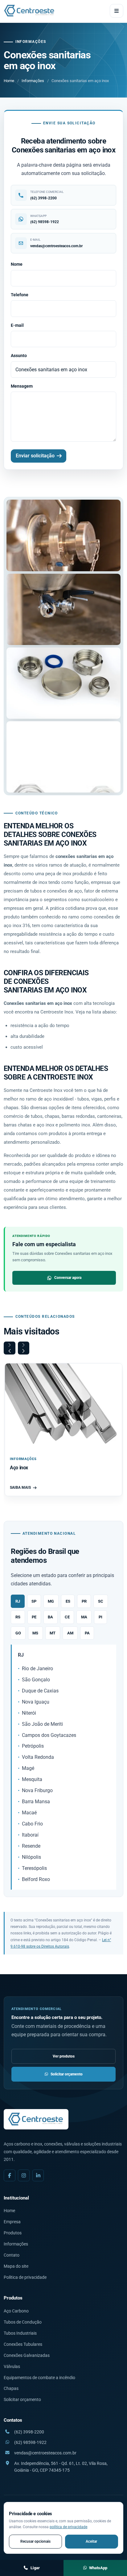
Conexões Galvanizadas (27, 2355)
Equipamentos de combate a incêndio (39, 2378)
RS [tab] (18, 1617)
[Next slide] (24, 1348)
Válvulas (12, 2366)
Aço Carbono (16, 2311)
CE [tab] (67, 1617)
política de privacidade (68, 2527)
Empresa (12, 2222)
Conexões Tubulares (23, 2344)
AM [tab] (70, 1633)
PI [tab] (100, 1617)
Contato (12, 2255)
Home (9, 81)
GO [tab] (18, 1633)
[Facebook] (10, 2175)
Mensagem (22, 386)
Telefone (20, 295)
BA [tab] (50, 1617)
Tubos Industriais (20, 2333)
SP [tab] (34, 1601)
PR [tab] (84, 1601)
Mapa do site (16, 2266)
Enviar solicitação (35, 456)
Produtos (13, 2233)
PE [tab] (34, 1617)
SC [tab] (101, 1601)
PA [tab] (87, 1633)
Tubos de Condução (23, 2322)
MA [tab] (84, 1617)
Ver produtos (64, 2056)
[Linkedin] (38, 2175)
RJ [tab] (18, 1601)
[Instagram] (24, 2175)
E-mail (17, 325)
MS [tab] (35, 1633)
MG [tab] (51, 1601)
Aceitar (91, 2541)
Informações (33, 81)
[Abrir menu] (117, 11)
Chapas (11, 2388)
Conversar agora (68, 1278)
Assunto (19, 356)
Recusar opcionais (35, 2541)
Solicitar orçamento (67, 2074)
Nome (17, 264)
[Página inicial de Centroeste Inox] (30, 11)
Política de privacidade (25, 2277)
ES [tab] (68, 1601)
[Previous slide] (10, 1348)
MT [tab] (53, 1633)
